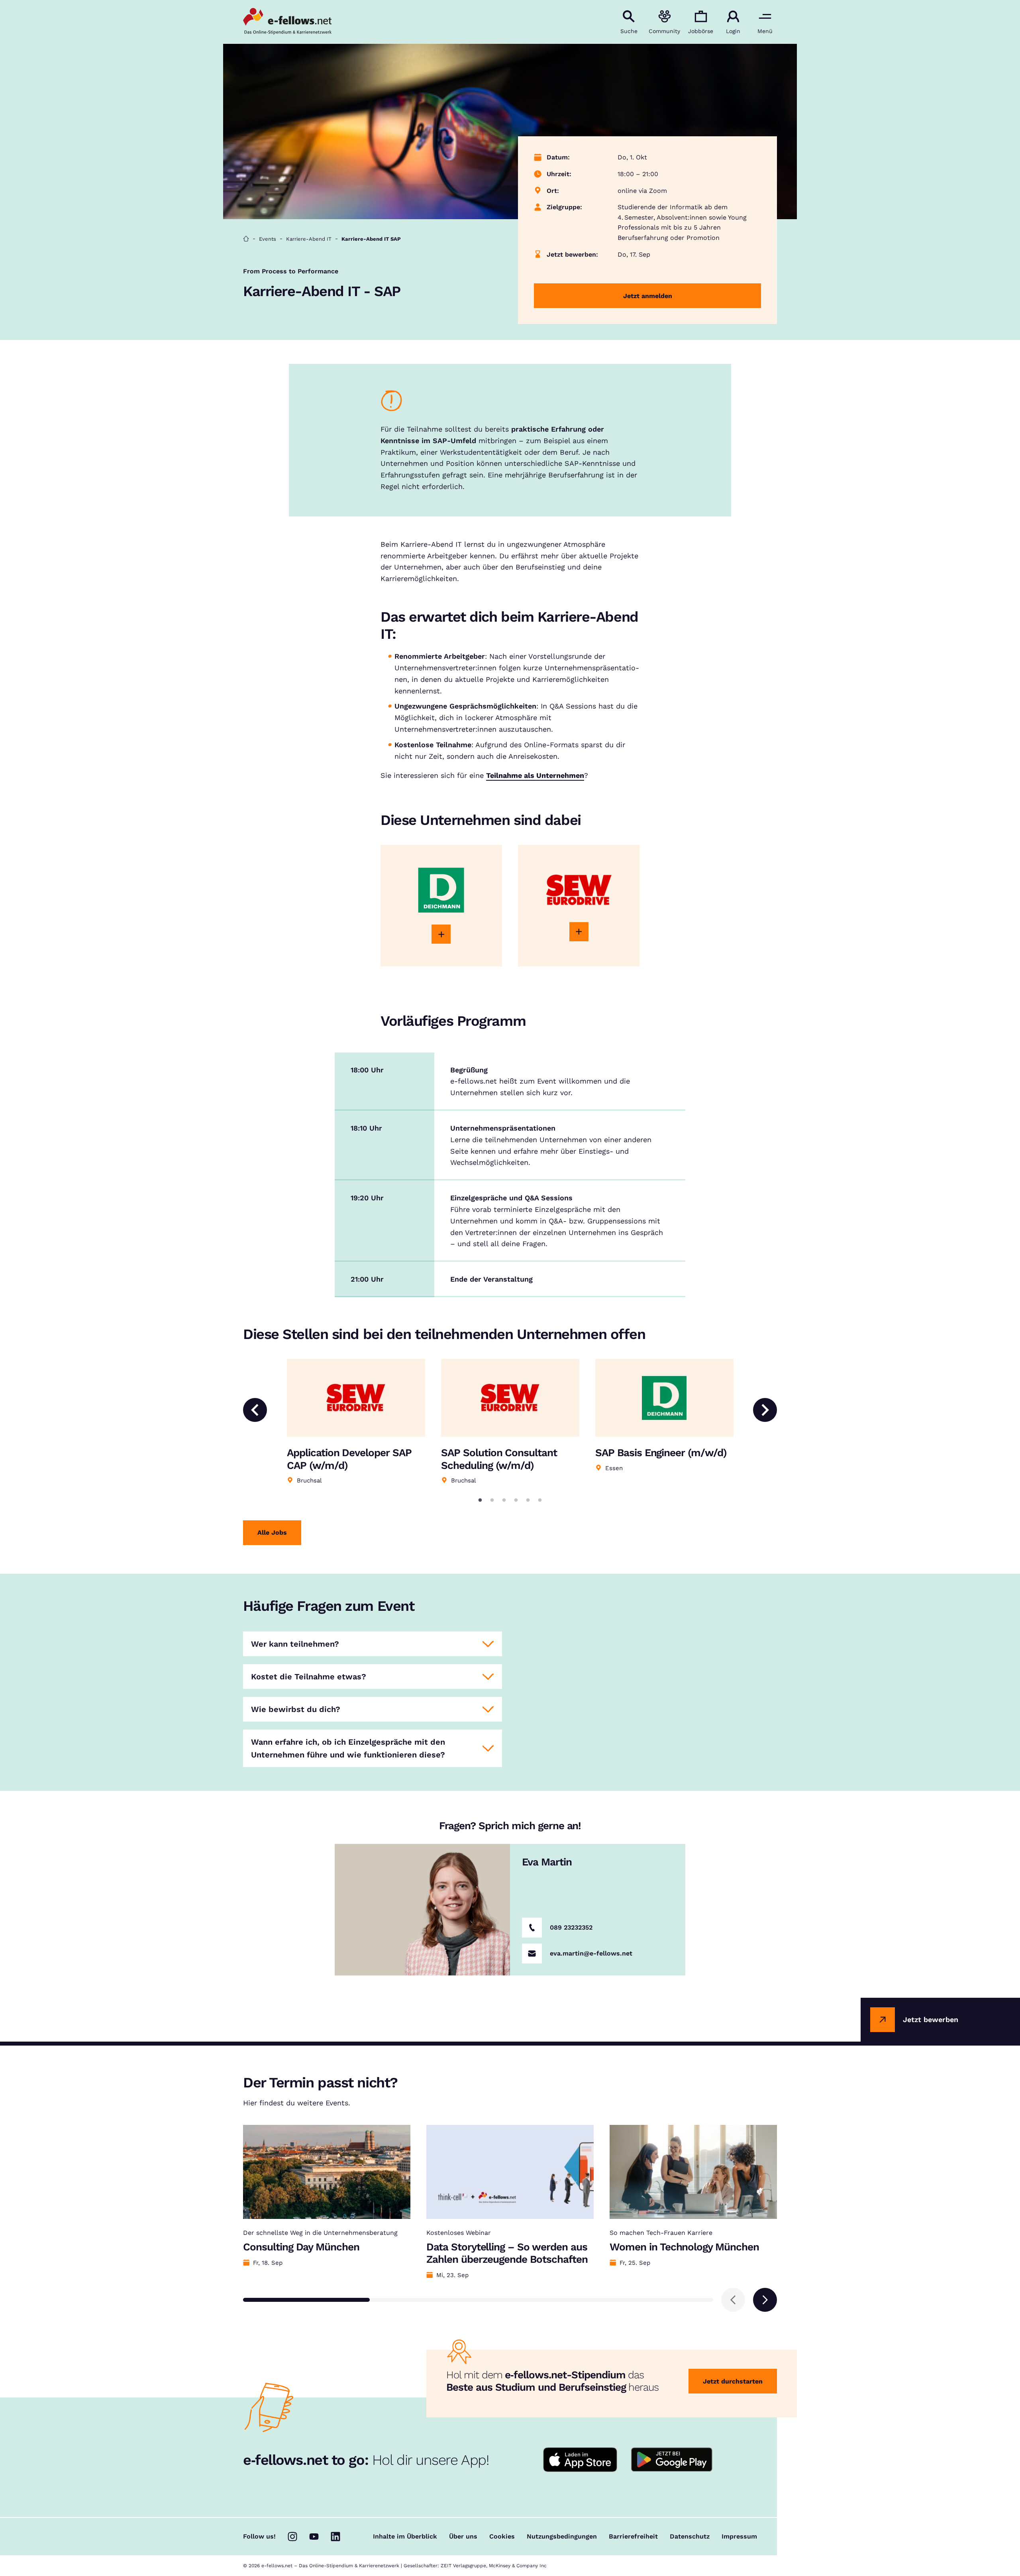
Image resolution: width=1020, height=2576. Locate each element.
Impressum (739, 2537)
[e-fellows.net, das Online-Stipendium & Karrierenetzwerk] (287, 22)
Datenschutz (690, 2537)
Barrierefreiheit (633, 2537)
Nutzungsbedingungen (562, 2537)
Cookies (502, 2537)
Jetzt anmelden (648, 296)
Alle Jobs (272, 1532)
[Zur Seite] (441, 934)
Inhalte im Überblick (405, 2537)
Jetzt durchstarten (733, 2381)
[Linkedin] (335, 2537)
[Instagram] (292, 2537)
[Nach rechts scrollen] (765, 2300)
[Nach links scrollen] (733, 2300)
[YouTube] (314, 2537)
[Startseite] (246, 239)
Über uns (463, 2537)
